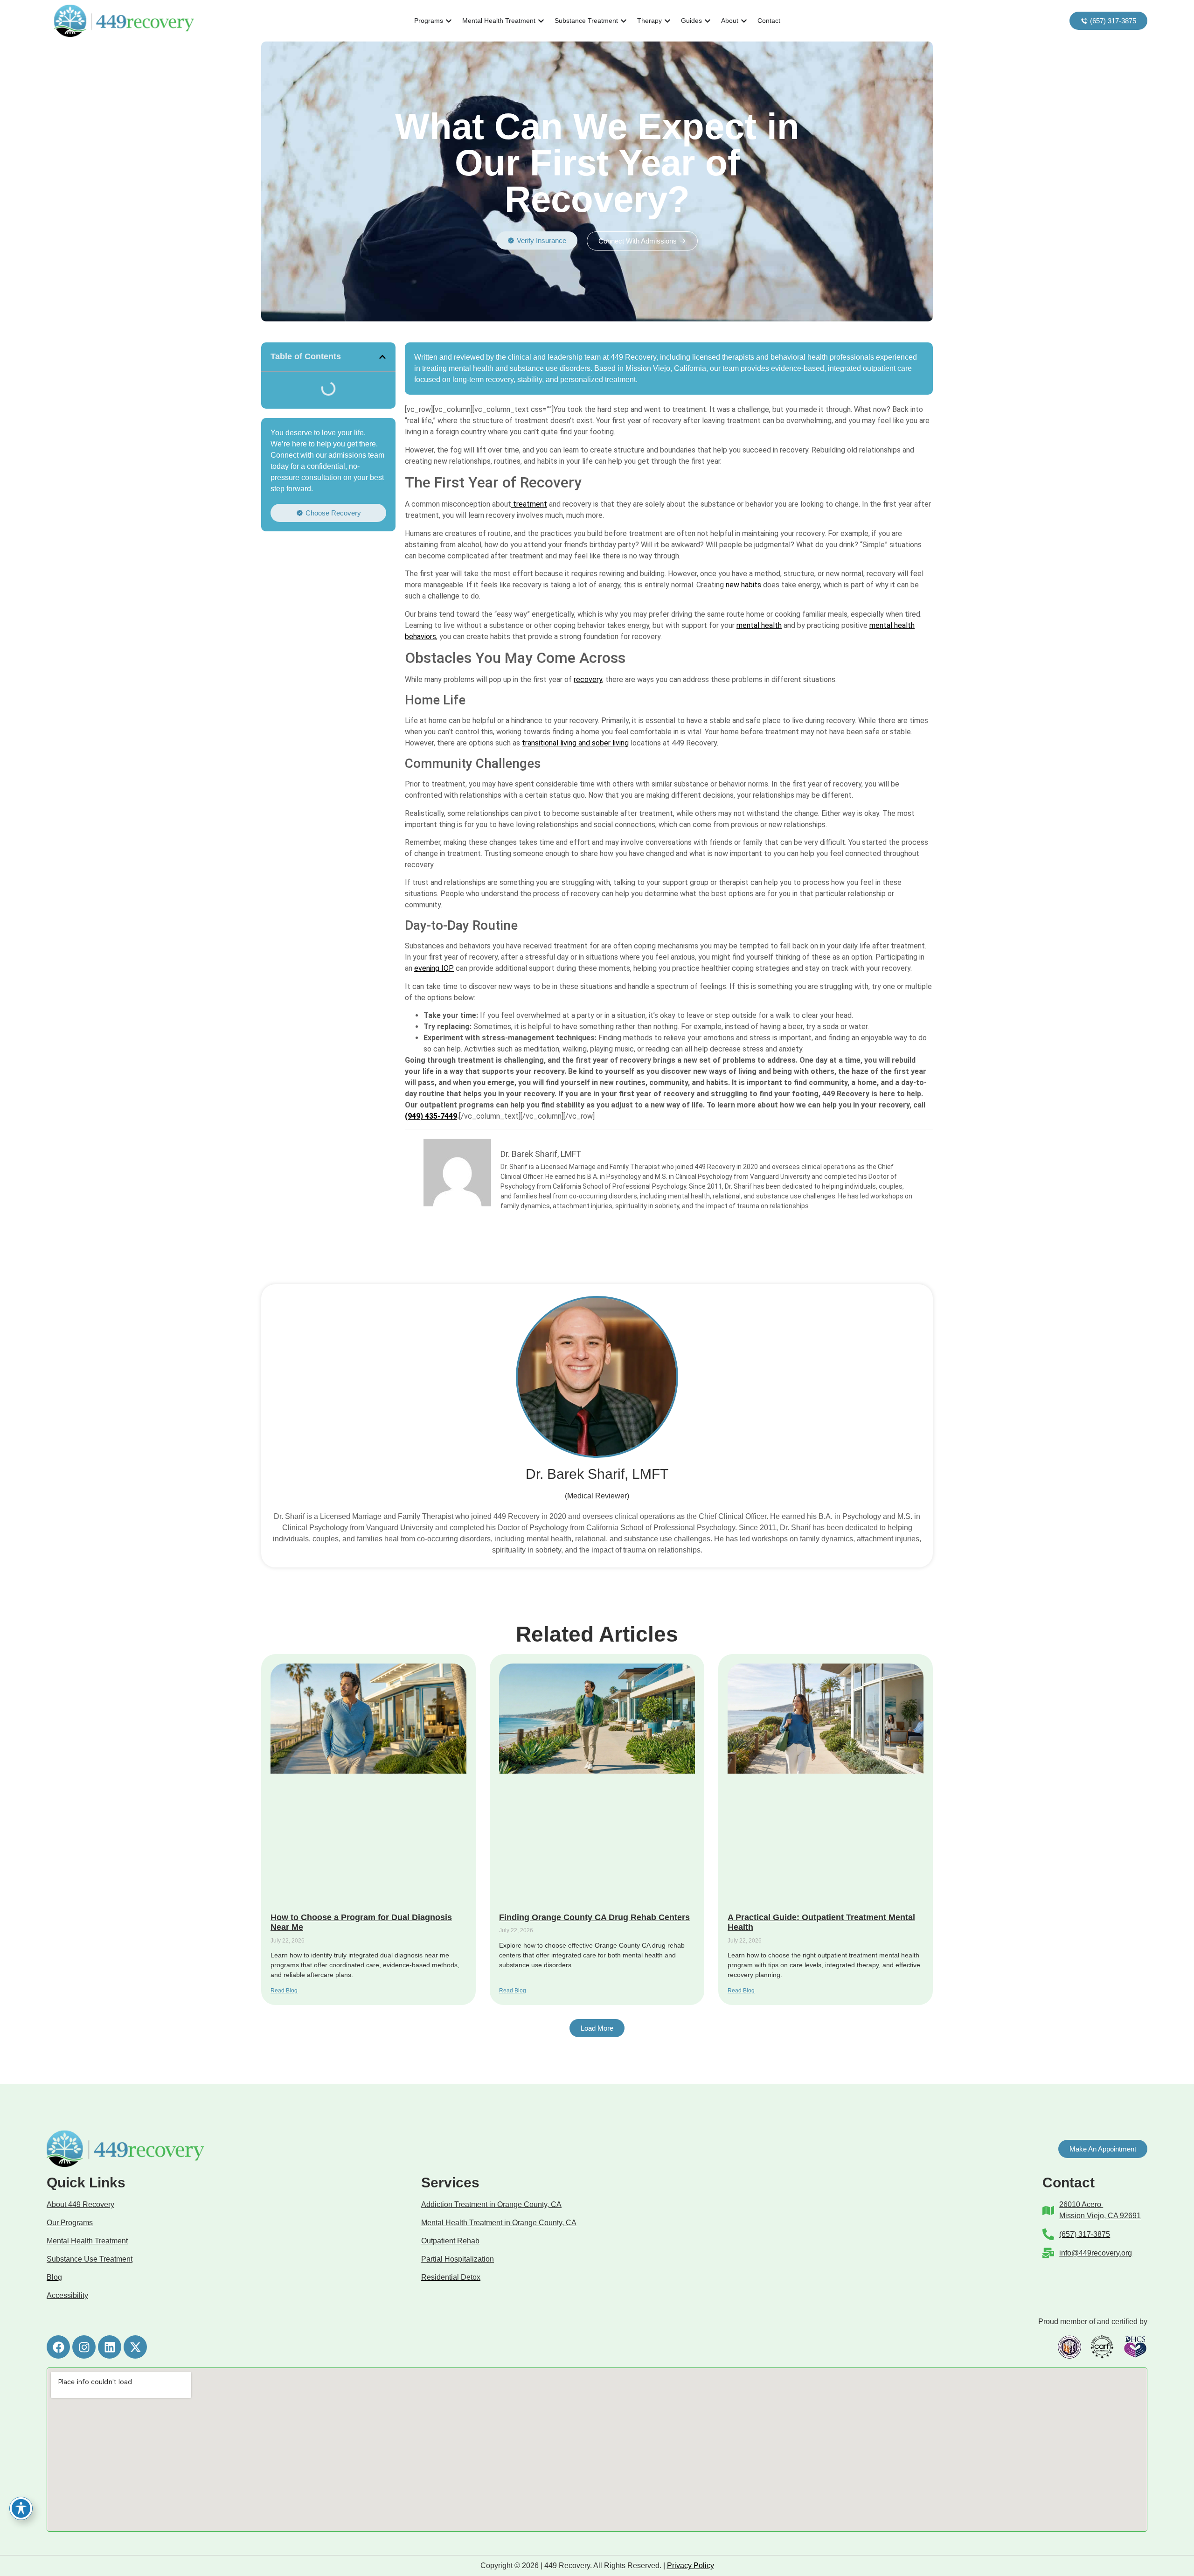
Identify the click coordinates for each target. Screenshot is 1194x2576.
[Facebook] (58, 2347)
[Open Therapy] (667, 21)
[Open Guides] (708, 21)
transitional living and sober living (575, 743)
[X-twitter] (135, 2347)
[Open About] (744, 21)
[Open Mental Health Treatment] (541, 21)
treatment (529, 504)
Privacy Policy (691, 2566)
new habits (744, 585)
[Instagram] (84, 2347)
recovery (588, 679)
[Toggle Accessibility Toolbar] (21, 2508)
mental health (759, 625)
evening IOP (434, 968)
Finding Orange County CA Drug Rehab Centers (594, 1917)
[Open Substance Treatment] (624, 21)
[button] (382, 357)
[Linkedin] (110, 2347)
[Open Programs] (449, 21)
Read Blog (284, 1991)
